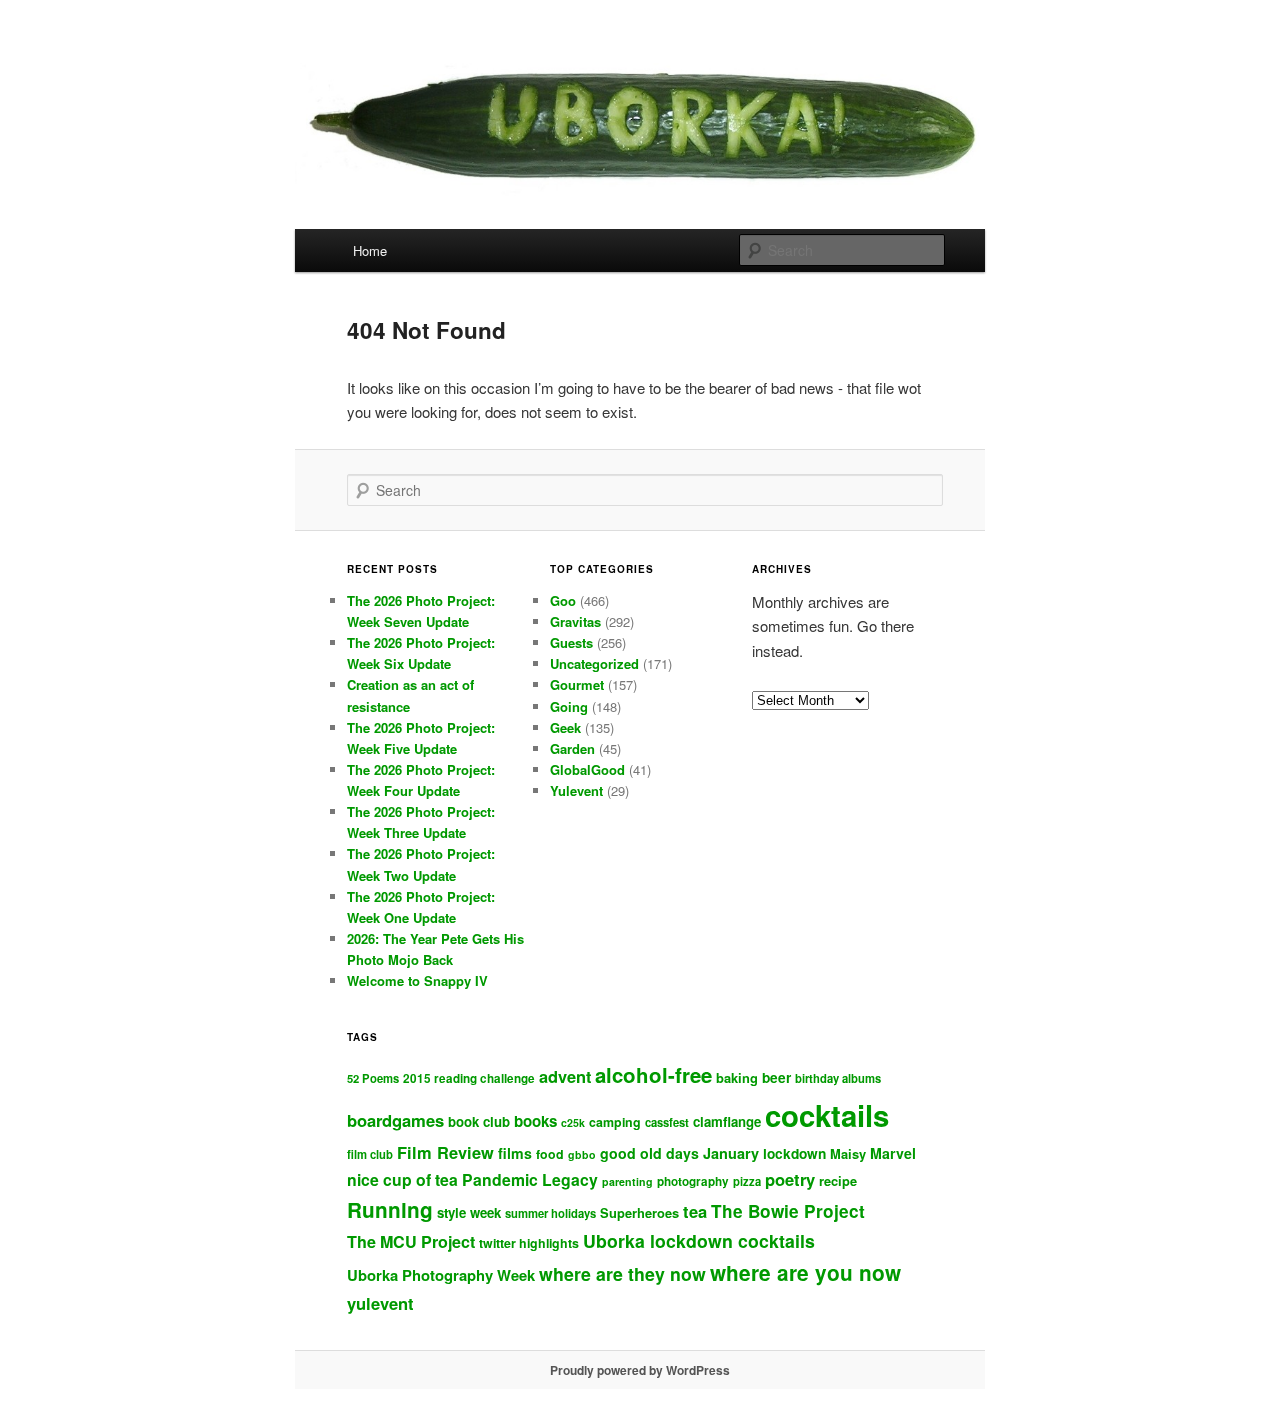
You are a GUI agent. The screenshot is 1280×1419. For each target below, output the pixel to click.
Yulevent (576, 790)
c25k (573, 1122)
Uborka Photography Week (441, 1275)
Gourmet (577, 684)
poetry (790, 1179)
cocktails (827, 1115)
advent (565, 1076)
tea (695, 1211)
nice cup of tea (402, 1179)
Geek (565, 727)
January (731, 1153)
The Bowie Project (788, 1211)
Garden (572, 748)
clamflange (727, 1121)
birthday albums (838, 1078)
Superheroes (639, 1212)
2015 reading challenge (469, 1078)
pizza (747, 1181)
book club (479, 1121)
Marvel (893, 1153)
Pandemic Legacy (530, 1179)
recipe (838, 1180)
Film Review (445, 1152)
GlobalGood (587, 769)
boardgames (395, 1120)
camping (615, 1122)
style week (469, 1212)
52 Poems (373, 1078)
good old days (649, 1153)
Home (370, 250)
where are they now (622, 1273)
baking (737, 1077)
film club (370, 1154)
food (550, 1154)
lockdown (794, 1153)
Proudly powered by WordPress (640, 1370)
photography (693, 1181)
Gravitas (575, 621)
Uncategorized (594, 663)
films (515, 1153)
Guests (571, 642)
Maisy (848, 1153)
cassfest (667, 1122)
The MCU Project (411, 1241)
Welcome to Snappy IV (417, 980)
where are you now (805, 1272)
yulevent (380, 1303)
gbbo (582, 1154)
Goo (563, 600)
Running (390, 1209)
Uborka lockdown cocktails (699, 1240)
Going (569, 706)
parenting (627, 1181)
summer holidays (550, 1213)
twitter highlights (529, 1243)
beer (776, 1077)
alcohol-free (653, 1074)
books (535, 1121)
